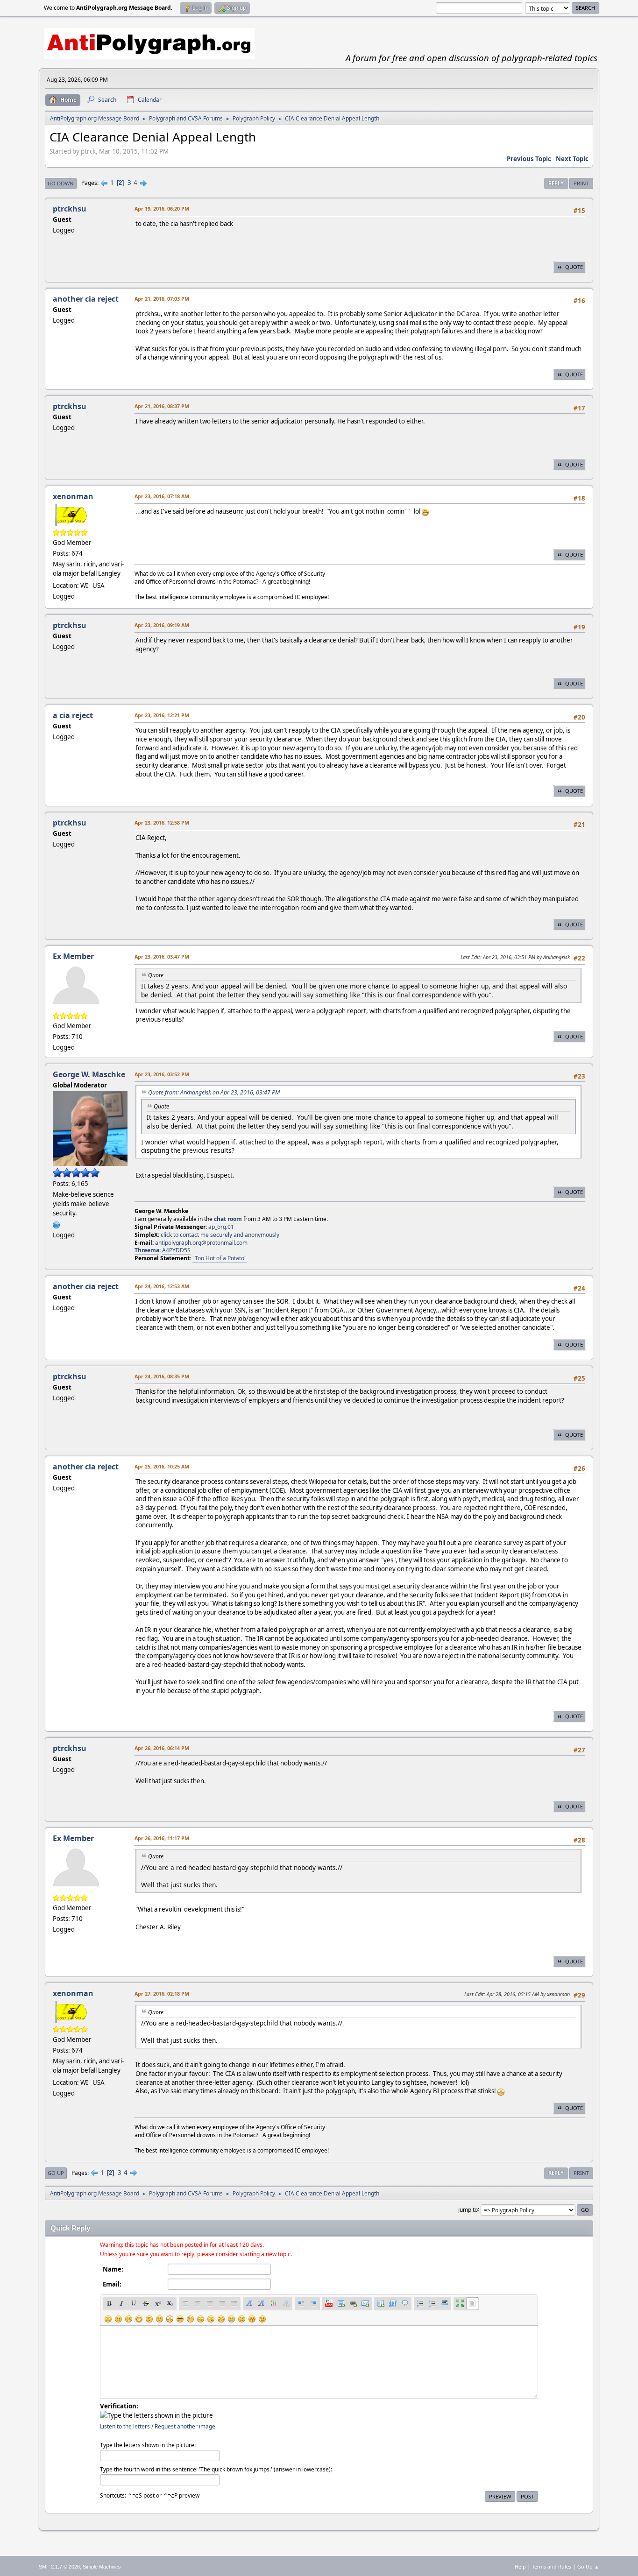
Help (520, 2566)
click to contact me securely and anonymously (220, 1235)
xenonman (73, 496)
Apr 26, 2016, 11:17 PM (162, 1838)
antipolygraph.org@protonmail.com (201, 1243)
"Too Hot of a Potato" (220, 1258)
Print (581, 183)
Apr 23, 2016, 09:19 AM (162, 625)
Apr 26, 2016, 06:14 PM (162, 1748)
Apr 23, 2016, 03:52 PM (162, 1074)
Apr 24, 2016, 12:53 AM (162, 1286)
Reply (556, 183)
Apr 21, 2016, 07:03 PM (162, 299)
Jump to (468, 2209)
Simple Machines (102, 2567)
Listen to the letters (125, 2426)
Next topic (572, 159)
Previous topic (529, 159)
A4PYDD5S (176, 1250)
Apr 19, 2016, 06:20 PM (162, 208)
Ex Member (73, 956)
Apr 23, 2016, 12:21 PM (162, 715)
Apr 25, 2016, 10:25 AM (162, 1466)
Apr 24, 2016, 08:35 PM (162, 1376)
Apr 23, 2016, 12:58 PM (162, 822)
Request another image (185, 2426)
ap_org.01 (221, 1227)
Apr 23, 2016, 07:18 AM (162, 496)
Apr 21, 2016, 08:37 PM (162, 406)
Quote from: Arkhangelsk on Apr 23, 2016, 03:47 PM (214, 1092)
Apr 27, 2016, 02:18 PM (162, 1994)
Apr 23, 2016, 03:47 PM (162, 956)
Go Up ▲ (588, 2566)
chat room (228, 1219)
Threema (147, 1250)
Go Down (61, 183)
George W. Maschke (89, 1074)
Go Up (56, 2173)
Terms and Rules (552, 2566)
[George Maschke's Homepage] (57, 1224)
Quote (574, 267)
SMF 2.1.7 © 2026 (59, 2567)
